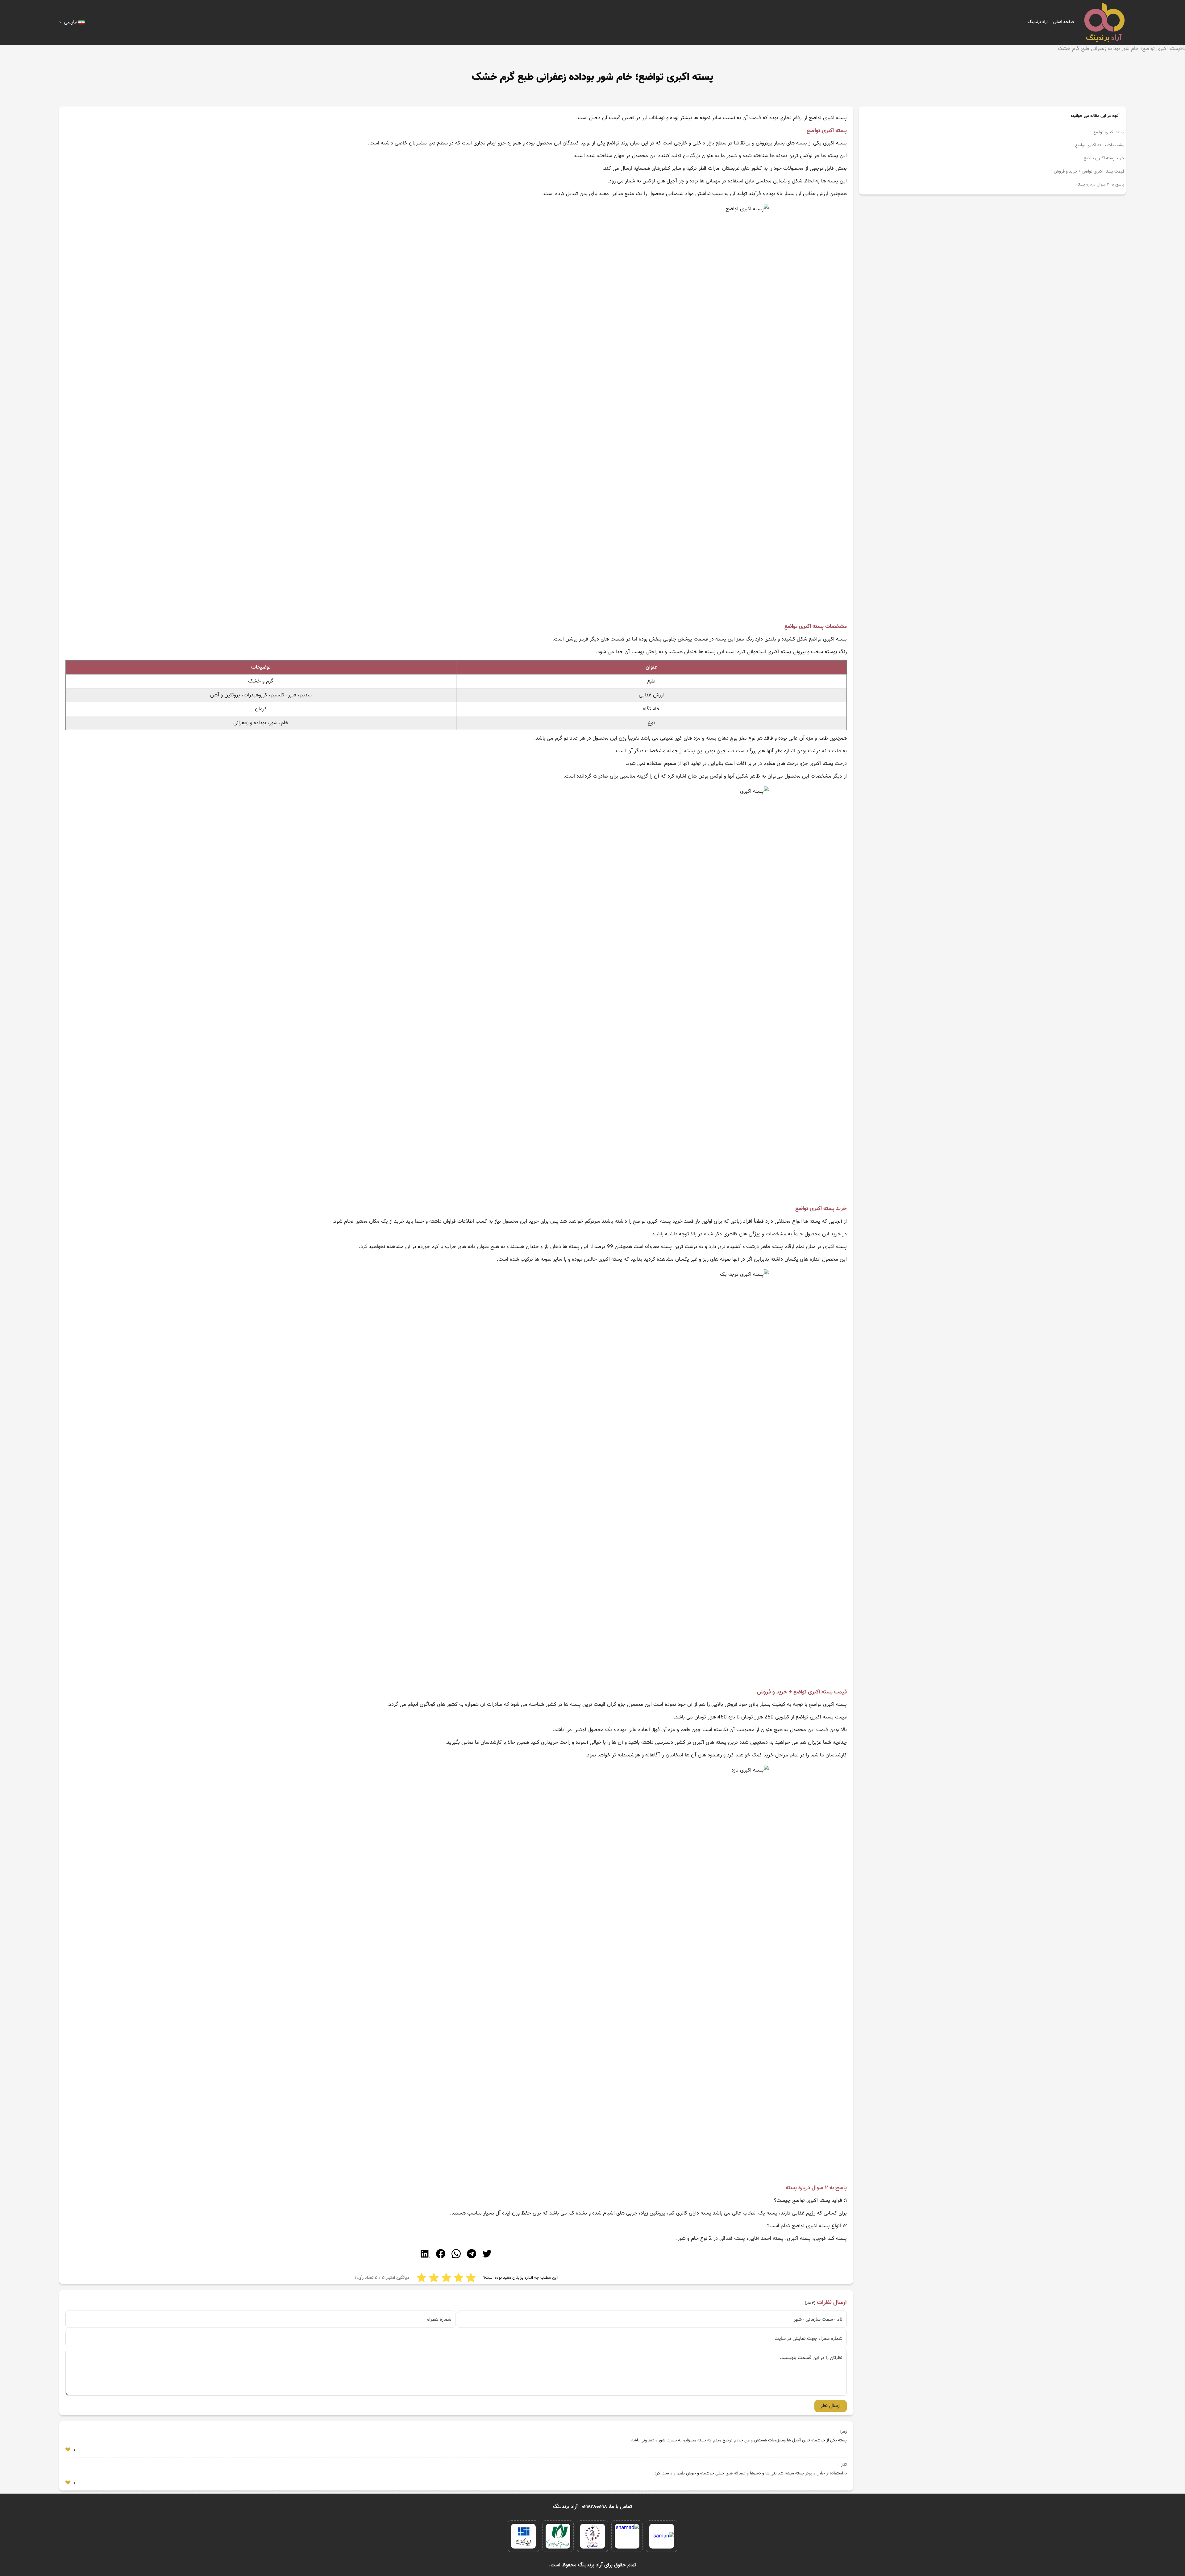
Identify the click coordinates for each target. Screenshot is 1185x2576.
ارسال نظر (831, 2406)
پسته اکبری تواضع (1109, 132)
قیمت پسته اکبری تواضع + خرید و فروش (1089, 172)
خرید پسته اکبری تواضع (1104, 158)
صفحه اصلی (1064, 22)
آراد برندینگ (1038, 22)
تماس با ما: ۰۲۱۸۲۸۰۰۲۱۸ (607, 2507)
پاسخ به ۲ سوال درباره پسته (1100, 185)
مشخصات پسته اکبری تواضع (1100, 145)
